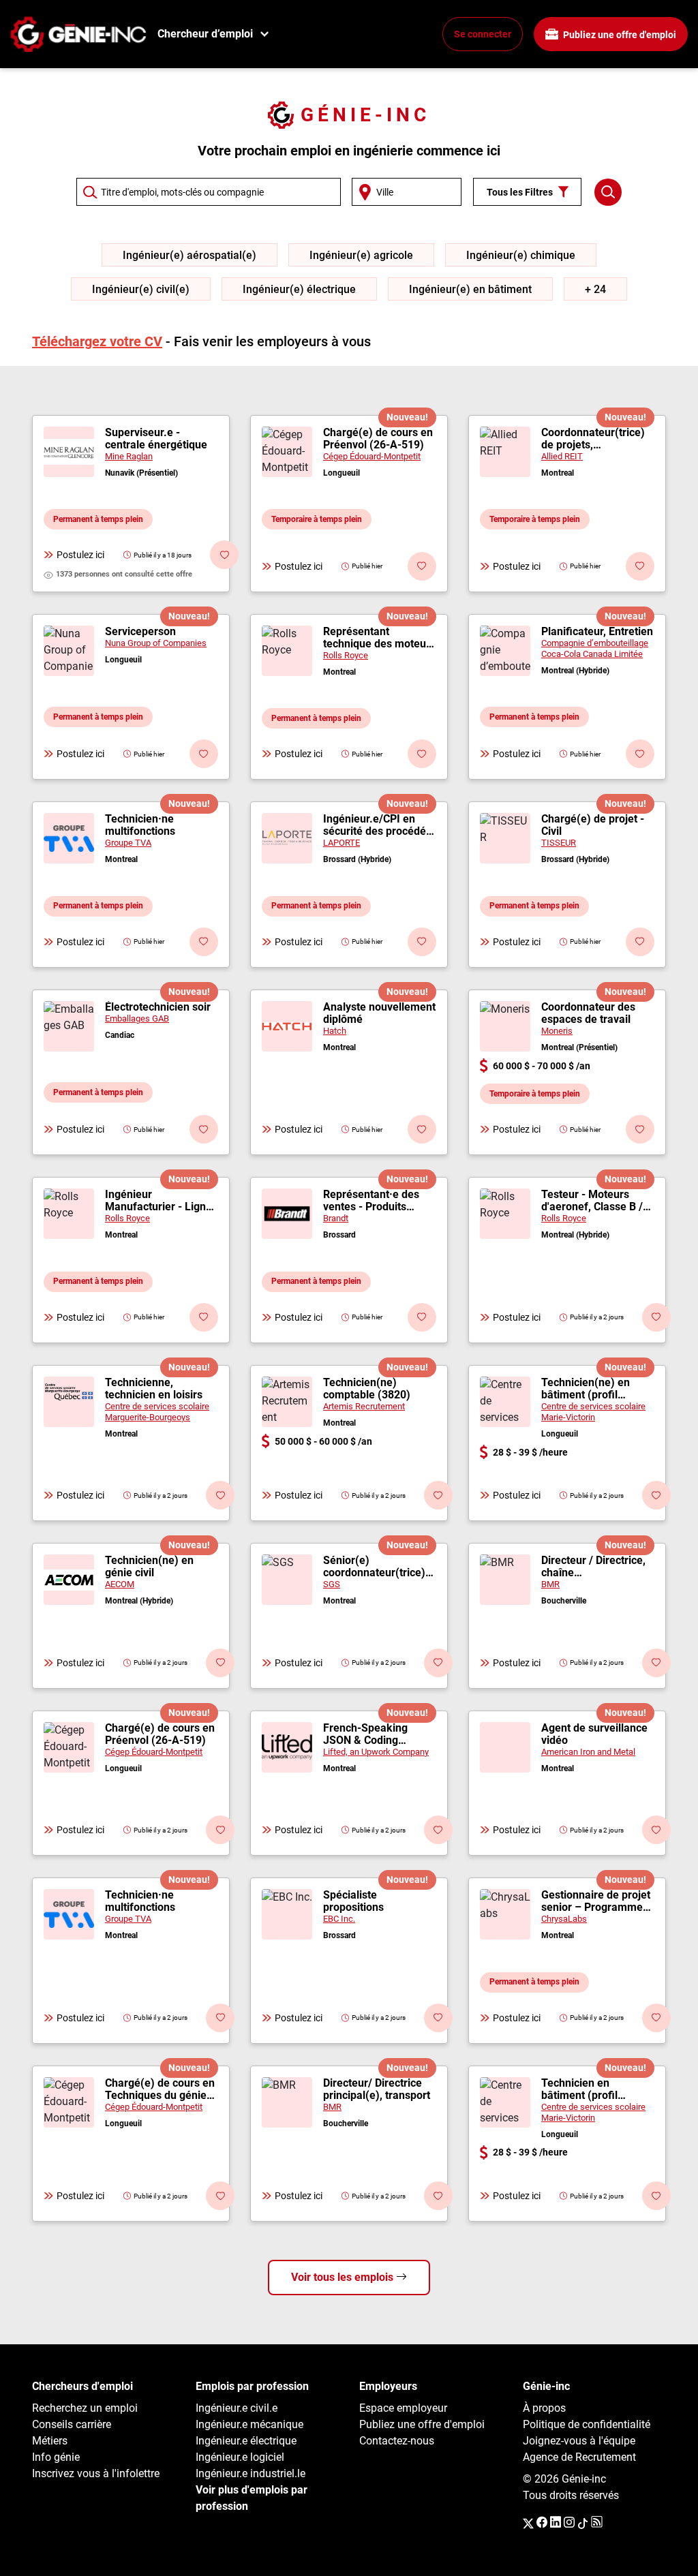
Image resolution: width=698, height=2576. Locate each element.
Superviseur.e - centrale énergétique (156, 439)
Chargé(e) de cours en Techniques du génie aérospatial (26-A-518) (161, 2089)
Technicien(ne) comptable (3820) (367, 1389)
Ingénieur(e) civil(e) (141, 289)
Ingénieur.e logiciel (240, 2457)
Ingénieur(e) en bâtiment (470, 289)
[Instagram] (569, 2523)
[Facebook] (542, 2523)
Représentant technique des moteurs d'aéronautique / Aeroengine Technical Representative (379, 638)
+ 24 (595, 289)
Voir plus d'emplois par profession (252, 2498)
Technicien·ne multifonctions (140, 825)
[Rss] (597, 2523)
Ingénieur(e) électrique (299, 289)
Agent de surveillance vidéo (594, 1734)
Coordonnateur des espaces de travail (588, 1013)
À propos (544, 2408)
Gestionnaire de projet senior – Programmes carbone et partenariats (596, 1901)
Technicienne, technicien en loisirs (154, 1389)
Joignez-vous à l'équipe (579, 2441)
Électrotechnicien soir (158, 1007)
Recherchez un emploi (85, 2408)
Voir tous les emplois (344, 2277)
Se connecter (483, 34)
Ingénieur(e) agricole (361, 255)
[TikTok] (583, 2523)
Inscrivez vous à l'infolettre (96, 2473)
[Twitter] (528, 2523)
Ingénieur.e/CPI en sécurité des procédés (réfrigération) (377, 825)
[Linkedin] (556, 2523)
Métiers (50, 2441)
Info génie (56, 2457)
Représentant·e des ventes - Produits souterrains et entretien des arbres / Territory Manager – (376, 1201)
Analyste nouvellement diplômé (379, 1013)
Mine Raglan (129, 456)
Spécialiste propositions (353, 1901)
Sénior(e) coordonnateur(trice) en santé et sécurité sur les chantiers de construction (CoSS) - (376, 1567)
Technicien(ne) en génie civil (149, 1567)
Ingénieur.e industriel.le (251, 2473)
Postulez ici (80, 555)
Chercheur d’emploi (205, 34)
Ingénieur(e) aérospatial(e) (189, 255)
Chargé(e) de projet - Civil (593, 825)
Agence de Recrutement (579, 2457)
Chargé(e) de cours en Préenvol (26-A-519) (378, 439)
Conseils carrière (72, 2424)
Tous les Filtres (520, 192)
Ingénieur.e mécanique (249, 2424)
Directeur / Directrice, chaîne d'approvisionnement (593, 1567)
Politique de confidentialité (587, 2424)
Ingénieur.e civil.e (237, 2408)
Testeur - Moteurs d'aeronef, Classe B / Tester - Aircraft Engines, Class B (592, 1201)
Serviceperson (140, 632)
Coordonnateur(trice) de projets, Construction (593, 439)
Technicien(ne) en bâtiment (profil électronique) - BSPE (592, 1389)
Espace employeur (403, 2408)
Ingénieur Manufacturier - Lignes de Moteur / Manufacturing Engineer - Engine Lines (161, 1201)
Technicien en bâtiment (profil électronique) (579, 2089)
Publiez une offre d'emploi (619, 35)
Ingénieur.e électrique (246, 2441)
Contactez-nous (397, 2441)
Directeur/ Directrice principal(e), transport (377, 2089)
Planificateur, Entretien (597, 632)
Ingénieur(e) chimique (521, 255)
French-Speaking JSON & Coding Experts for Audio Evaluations (366, 1734)
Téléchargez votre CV (97, 341)
